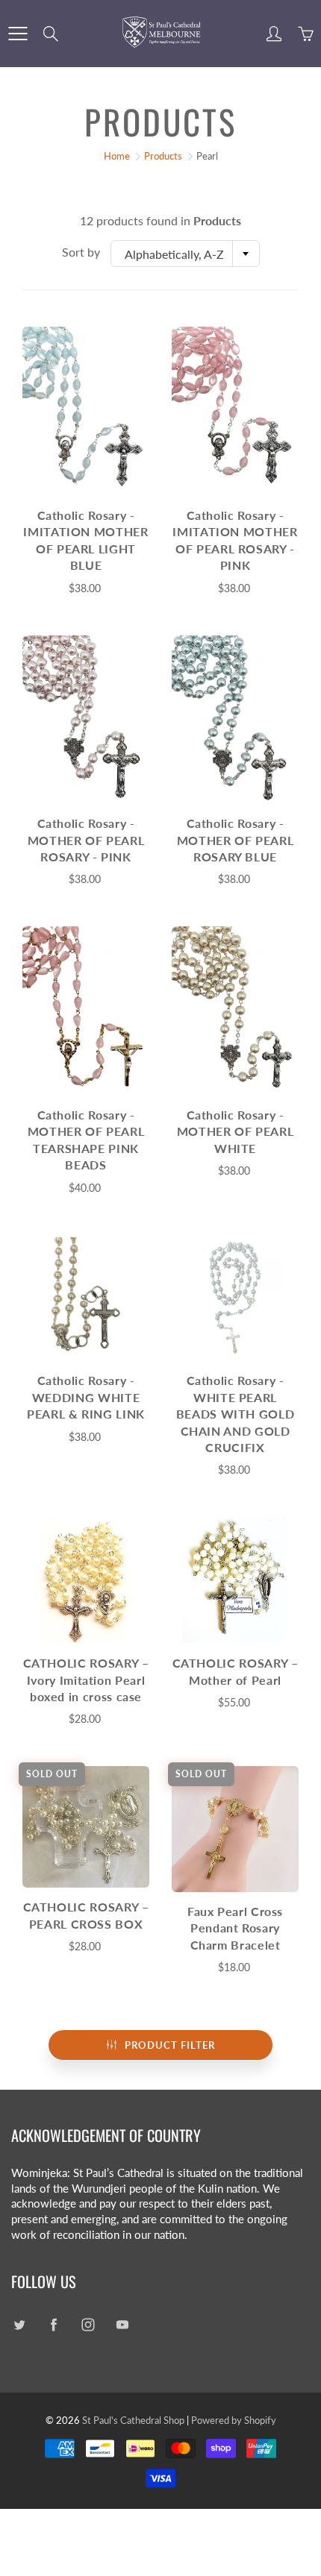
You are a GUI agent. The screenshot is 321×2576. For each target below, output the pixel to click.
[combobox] (185, 254)
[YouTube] (122, 2325)
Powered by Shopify (234, 2420)
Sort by (81, 252)
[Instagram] (88, 2325)
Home (117, 156)
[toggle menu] (18, 34)
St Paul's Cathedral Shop (133, 2420)
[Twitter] (19, 2325)
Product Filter (170, 2045)
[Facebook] (53, 2325)
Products (163, 156)
